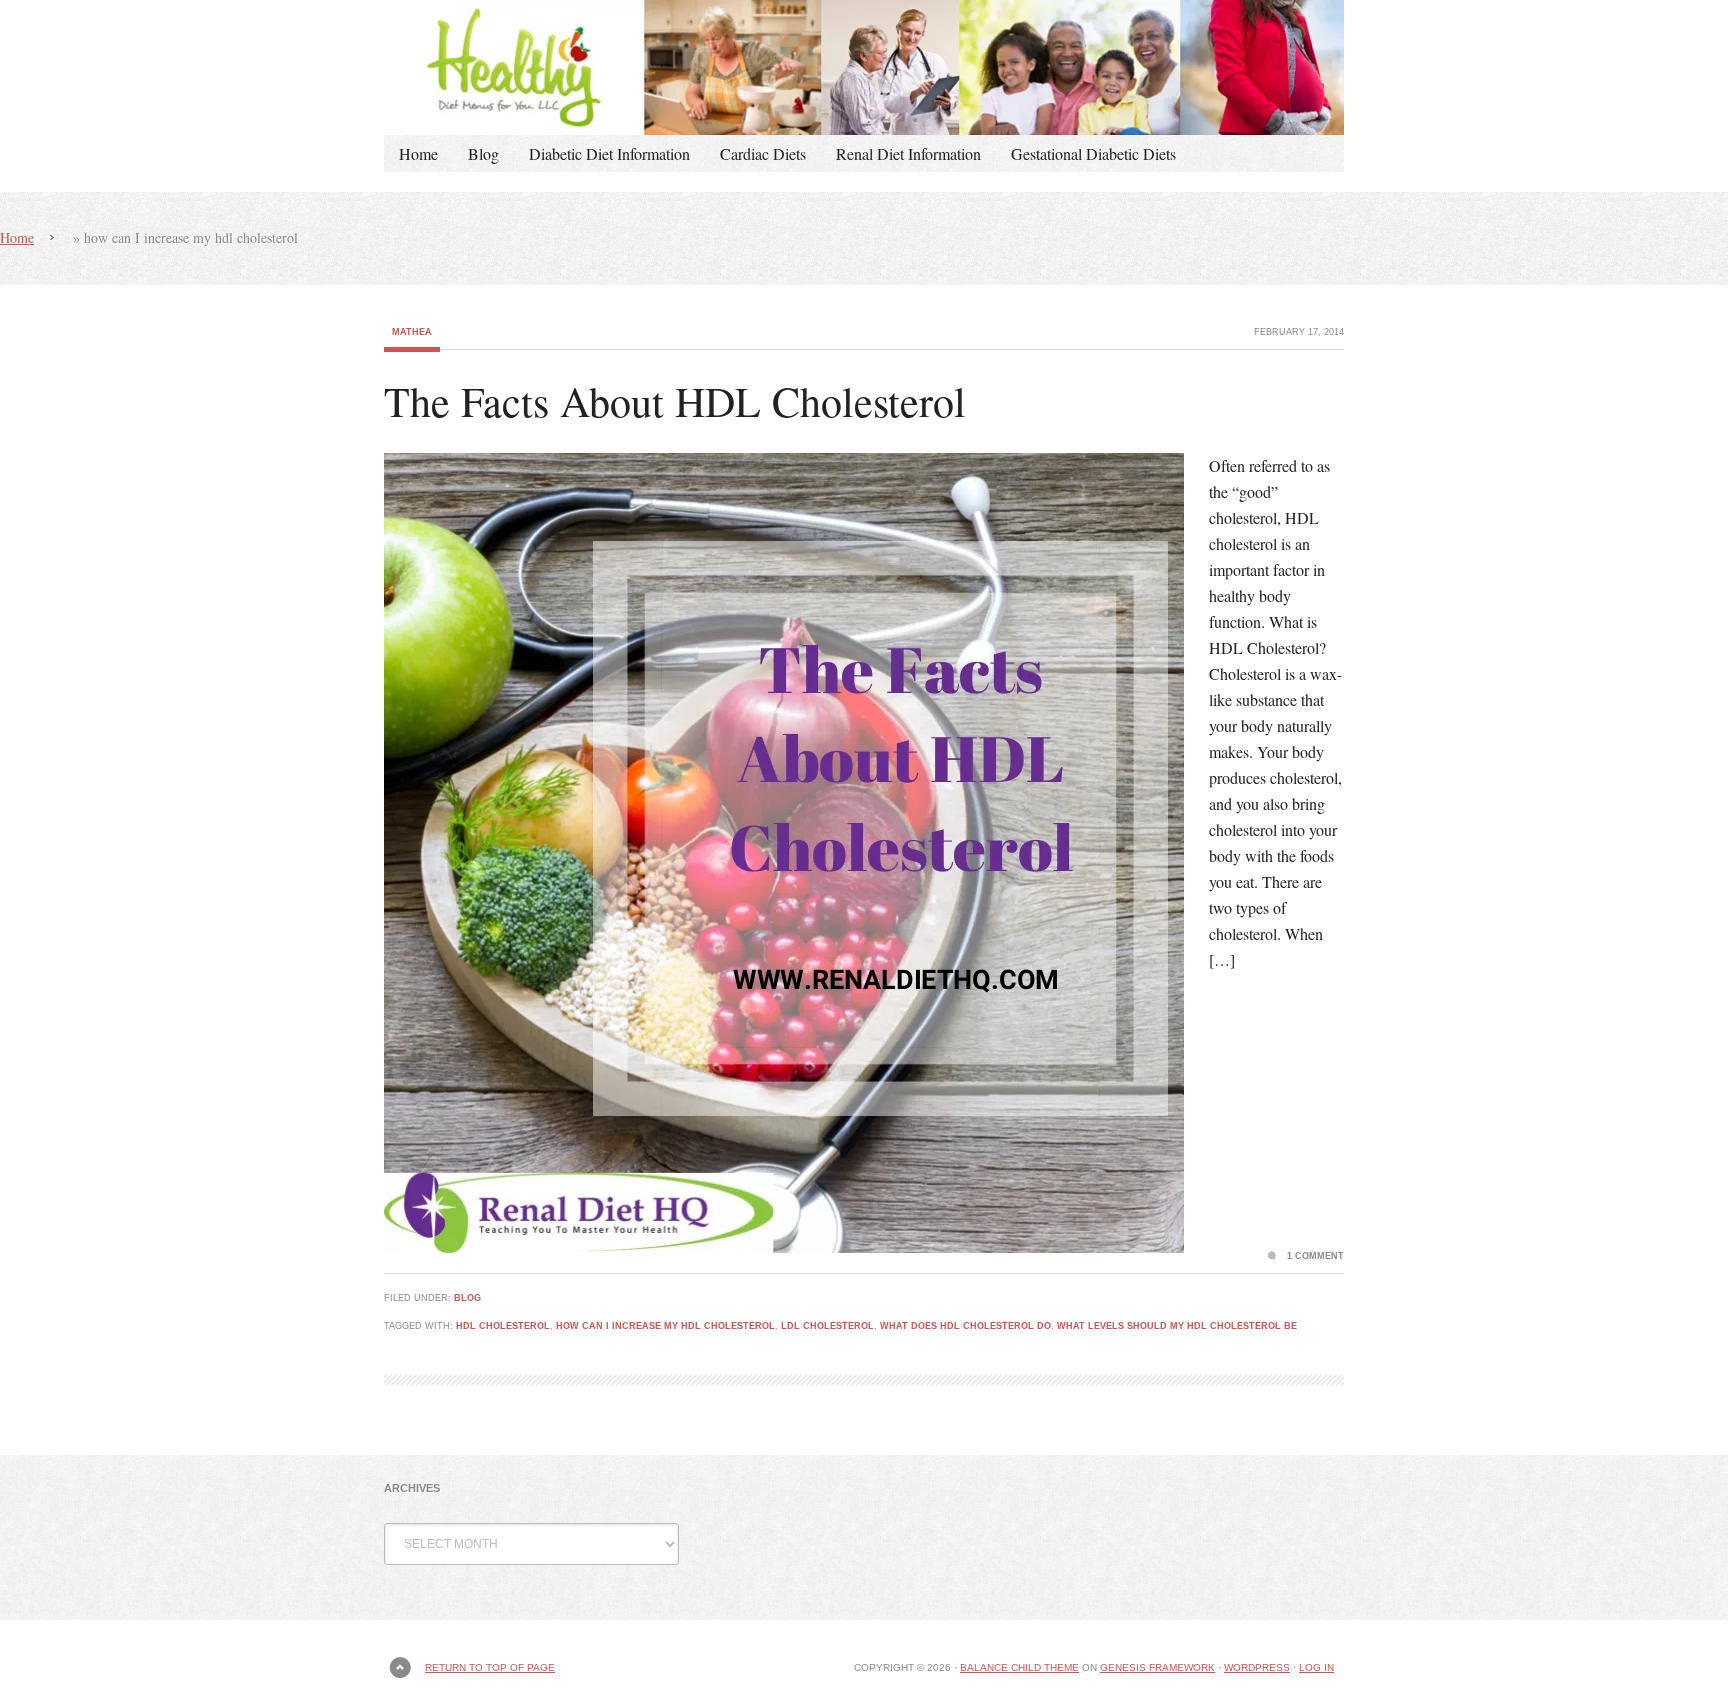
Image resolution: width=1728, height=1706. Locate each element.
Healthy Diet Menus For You (864, 67)
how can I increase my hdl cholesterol (665, 1326)
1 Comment (1315, 1256)
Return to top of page (490, 1667)
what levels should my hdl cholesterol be (1177, 1326)
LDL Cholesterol (827, 1326)
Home (418, 153)
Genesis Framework (1157, 1667)
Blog (483, 153)
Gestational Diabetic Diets (1093, 153)
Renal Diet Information (908, 153)
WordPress (1257, 1667)
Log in (1316, 1667)
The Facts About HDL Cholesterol (675, 401)
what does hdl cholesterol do (965, 1326)
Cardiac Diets (763, 153)
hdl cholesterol (503, 1326)
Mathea (412, 332)
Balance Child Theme (1019, 1667)
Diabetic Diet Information (609, 153)
